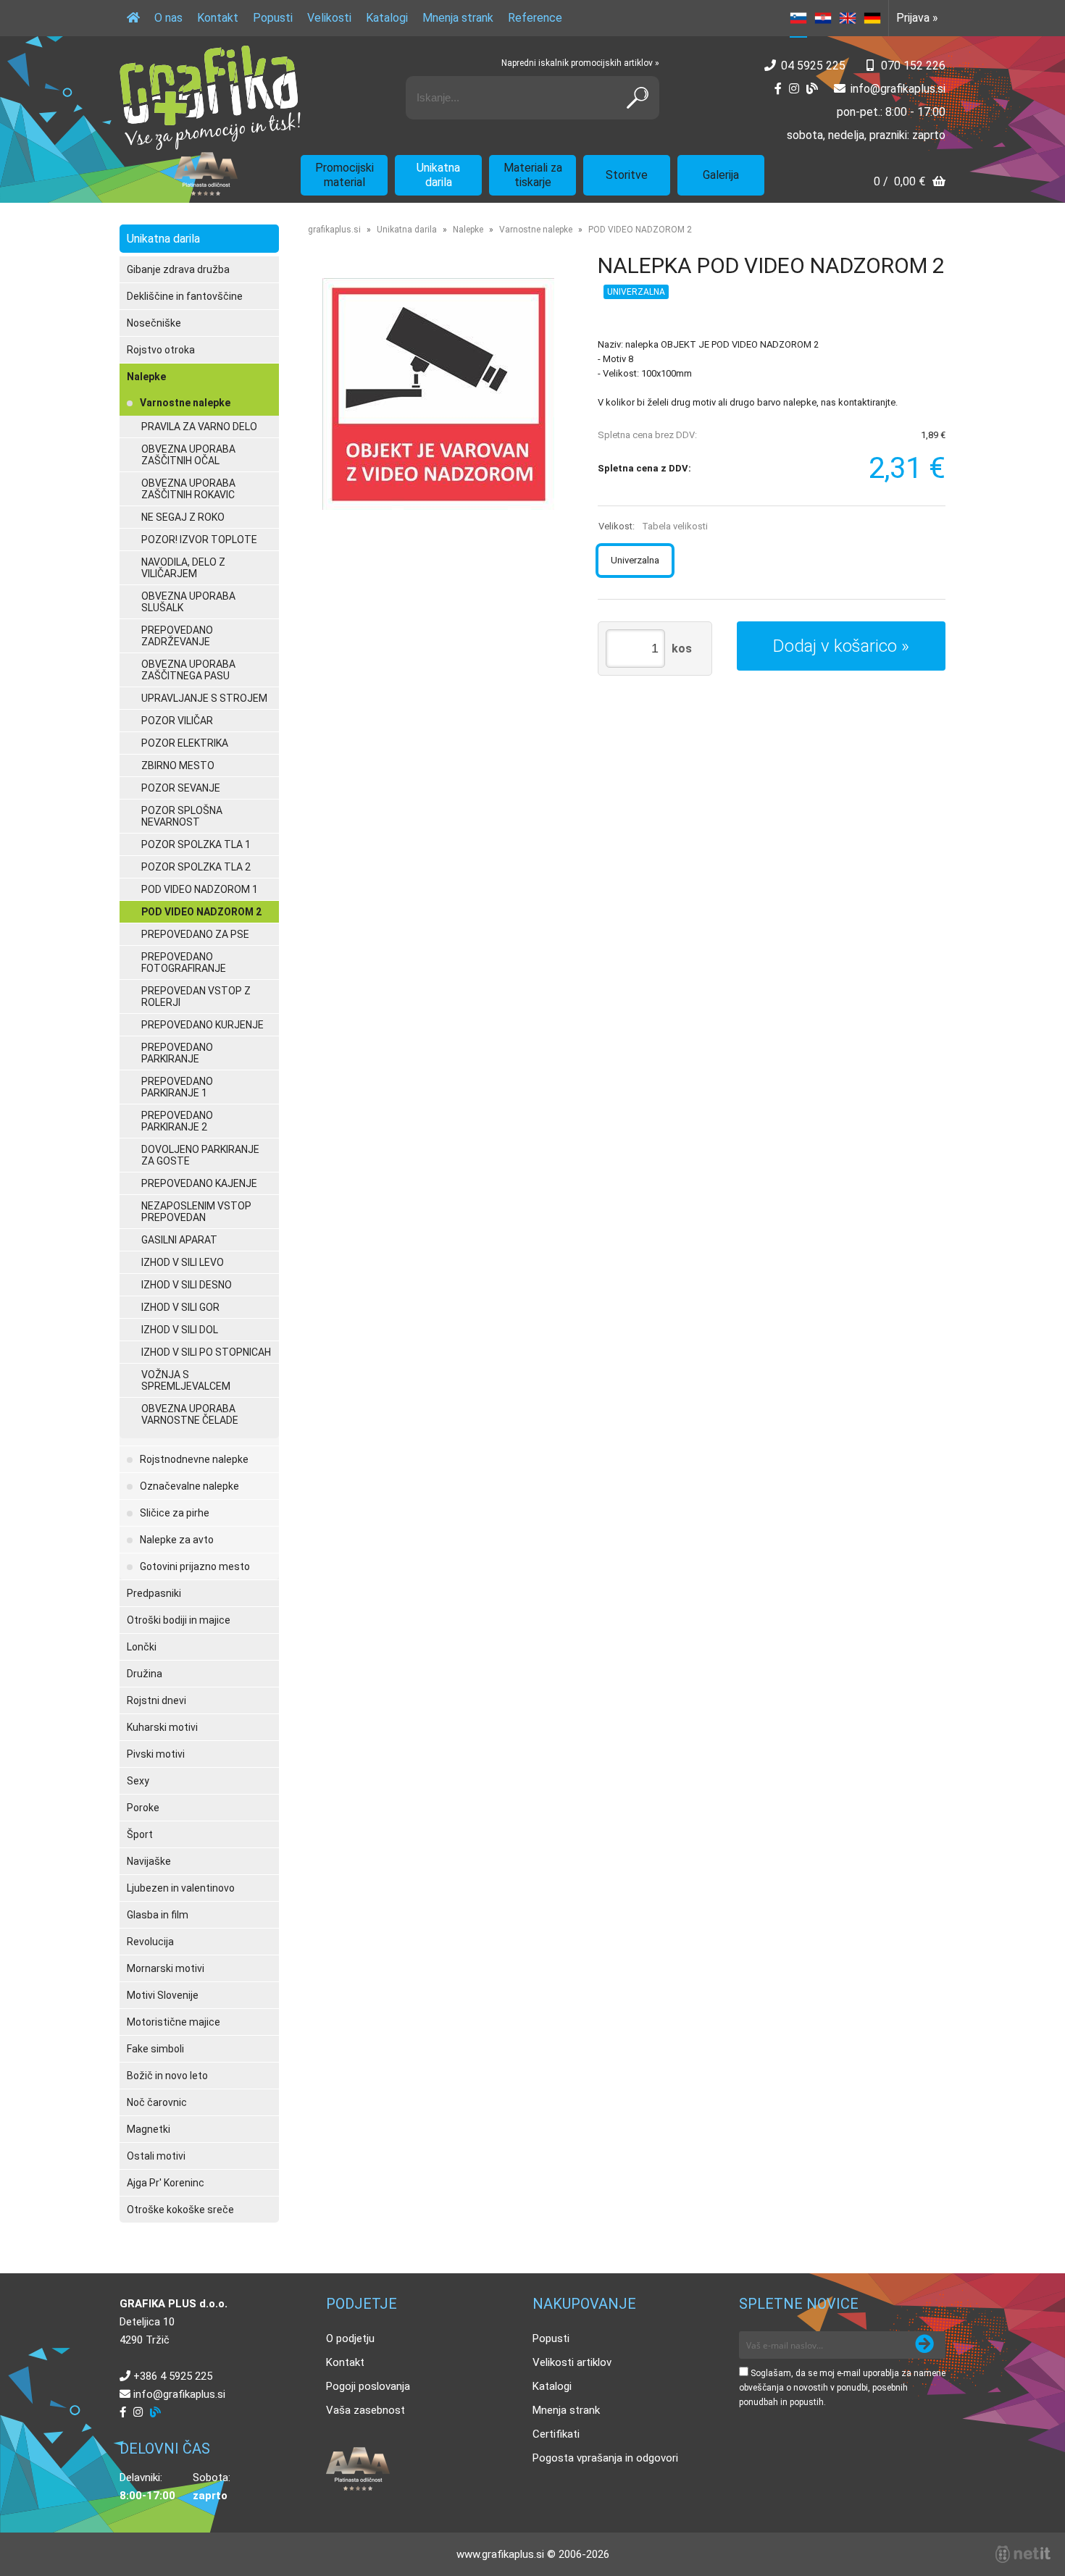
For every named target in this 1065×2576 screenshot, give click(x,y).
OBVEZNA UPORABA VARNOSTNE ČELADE (190, 1414)
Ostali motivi (156, 2156)
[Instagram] (794, 89)
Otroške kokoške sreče (180, 2210)
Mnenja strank (458, 18)
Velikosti (329, 18)
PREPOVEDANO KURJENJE (202, 1025)
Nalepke (146, 377)
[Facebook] (778, 89)
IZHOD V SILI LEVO (183, 1262)
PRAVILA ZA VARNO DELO (199, 427)
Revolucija (150, 1942)
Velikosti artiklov (572, 2362)
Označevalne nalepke (189, 1486)
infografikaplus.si (898, 89)
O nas (168, 18)
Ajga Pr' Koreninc (166, 2183)
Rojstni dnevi (156, 1700)
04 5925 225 (813, 66)
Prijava (917, 18)
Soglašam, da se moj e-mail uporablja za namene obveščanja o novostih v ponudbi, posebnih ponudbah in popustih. (842, 2388)
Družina (145, 1674)
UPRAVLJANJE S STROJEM (204, 698)
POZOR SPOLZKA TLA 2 (196, 867)
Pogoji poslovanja (368, 2386)
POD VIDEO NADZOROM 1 (200, 889)
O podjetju (350, 2338)
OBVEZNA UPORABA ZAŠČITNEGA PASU (188, 670)
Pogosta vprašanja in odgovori (605, 2458)
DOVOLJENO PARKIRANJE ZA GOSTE (200, 1155)
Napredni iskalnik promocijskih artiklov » (580, 63)
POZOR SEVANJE (181, 788)
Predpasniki (154, 1593)
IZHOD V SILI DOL (180, 1330)
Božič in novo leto (167, 2076)
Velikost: (653, 526)
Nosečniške (154, 323)
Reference (535, 18)
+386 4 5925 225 (173, 2376)
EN (848, 18)
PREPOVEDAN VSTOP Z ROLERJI (196, 997)
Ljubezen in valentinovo (181, 1888)
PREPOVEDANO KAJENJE (199, 1183)
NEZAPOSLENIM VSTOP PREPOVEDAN (196, 1212)
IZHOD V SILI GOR (180, 1307)
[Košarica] (910, 183)
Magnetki (149, 2129)
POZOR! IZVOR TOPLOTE (199, 540)
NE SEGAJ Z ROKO (183, 517)
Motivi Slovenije (163, 1995)
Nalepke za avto (177, 1540)
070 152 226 (913, 66)
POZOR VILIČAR (177, 721)
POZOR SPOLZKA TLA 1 (196, 844)
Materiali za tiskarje (533, 175)
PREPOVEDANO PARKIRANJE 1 (177, 1087)
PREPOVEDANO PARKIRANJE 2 (177, 1121)
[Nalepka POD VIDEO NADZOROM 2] (438, 394)
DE (872, 18)
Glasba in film (158, 1915)
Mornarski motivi (166, 1968)
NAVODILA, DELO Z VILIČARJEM (183, 568)
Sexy (138, 1781)
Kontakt (218, 18)
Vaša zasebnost (366, 2410)
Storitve (627, 175)
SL (798, 18)
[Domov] (133, 18)
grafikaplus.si (334, 230)
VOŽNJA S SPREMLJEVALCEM (186, 1380)
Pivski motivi (156, 1754)
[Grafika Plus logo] (210, 98)
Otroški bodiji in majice (179, 1620)
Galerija (721, 175)
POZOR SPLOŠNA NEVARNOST (182, 816)
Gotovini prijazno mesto (195, 1566)
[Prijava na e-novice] (924, 2345)
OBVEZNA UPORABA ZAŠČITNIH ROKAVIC (188, 489)
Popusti (273, 18)
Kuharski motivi (162, 1727)
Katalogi (387, 18)
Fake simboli (155, 2049)
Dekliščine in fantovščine (185, 296)
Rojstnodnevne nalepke (194, 1459)
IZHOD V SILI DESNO (187, 1285)
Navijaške (149, 1861)
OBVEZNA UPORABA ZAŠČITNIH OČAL (188, 455)
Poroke (143, 1808)
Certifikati (556, 2434)
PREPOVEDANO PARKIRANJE (177, 1053)
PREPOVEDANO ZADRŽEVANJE (177, 636)
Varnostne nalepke (185, 403)
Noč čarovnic (157, 2102)
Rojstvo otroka (161, 350)
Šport (140, 1834)
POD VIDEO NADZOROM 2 (201, 912)
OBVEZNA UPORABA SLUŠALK (188, 602)
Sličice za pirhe (175, 1513)
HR (823, 18)
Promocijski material (344, 175)
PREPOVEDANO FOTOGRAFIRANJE (184, 962)
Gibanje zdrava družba (178, 269)
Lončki (142, 1647)
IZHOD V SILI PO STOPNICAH (206, 1352)
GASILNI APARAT (179, 1240)
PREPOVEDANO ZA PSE (195, 934)
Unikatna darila (438, 175)
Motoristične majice (174, 2022)
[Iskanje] (638, 98)
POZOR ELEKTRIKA (185, 743)
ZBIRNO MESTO (178, 765)
